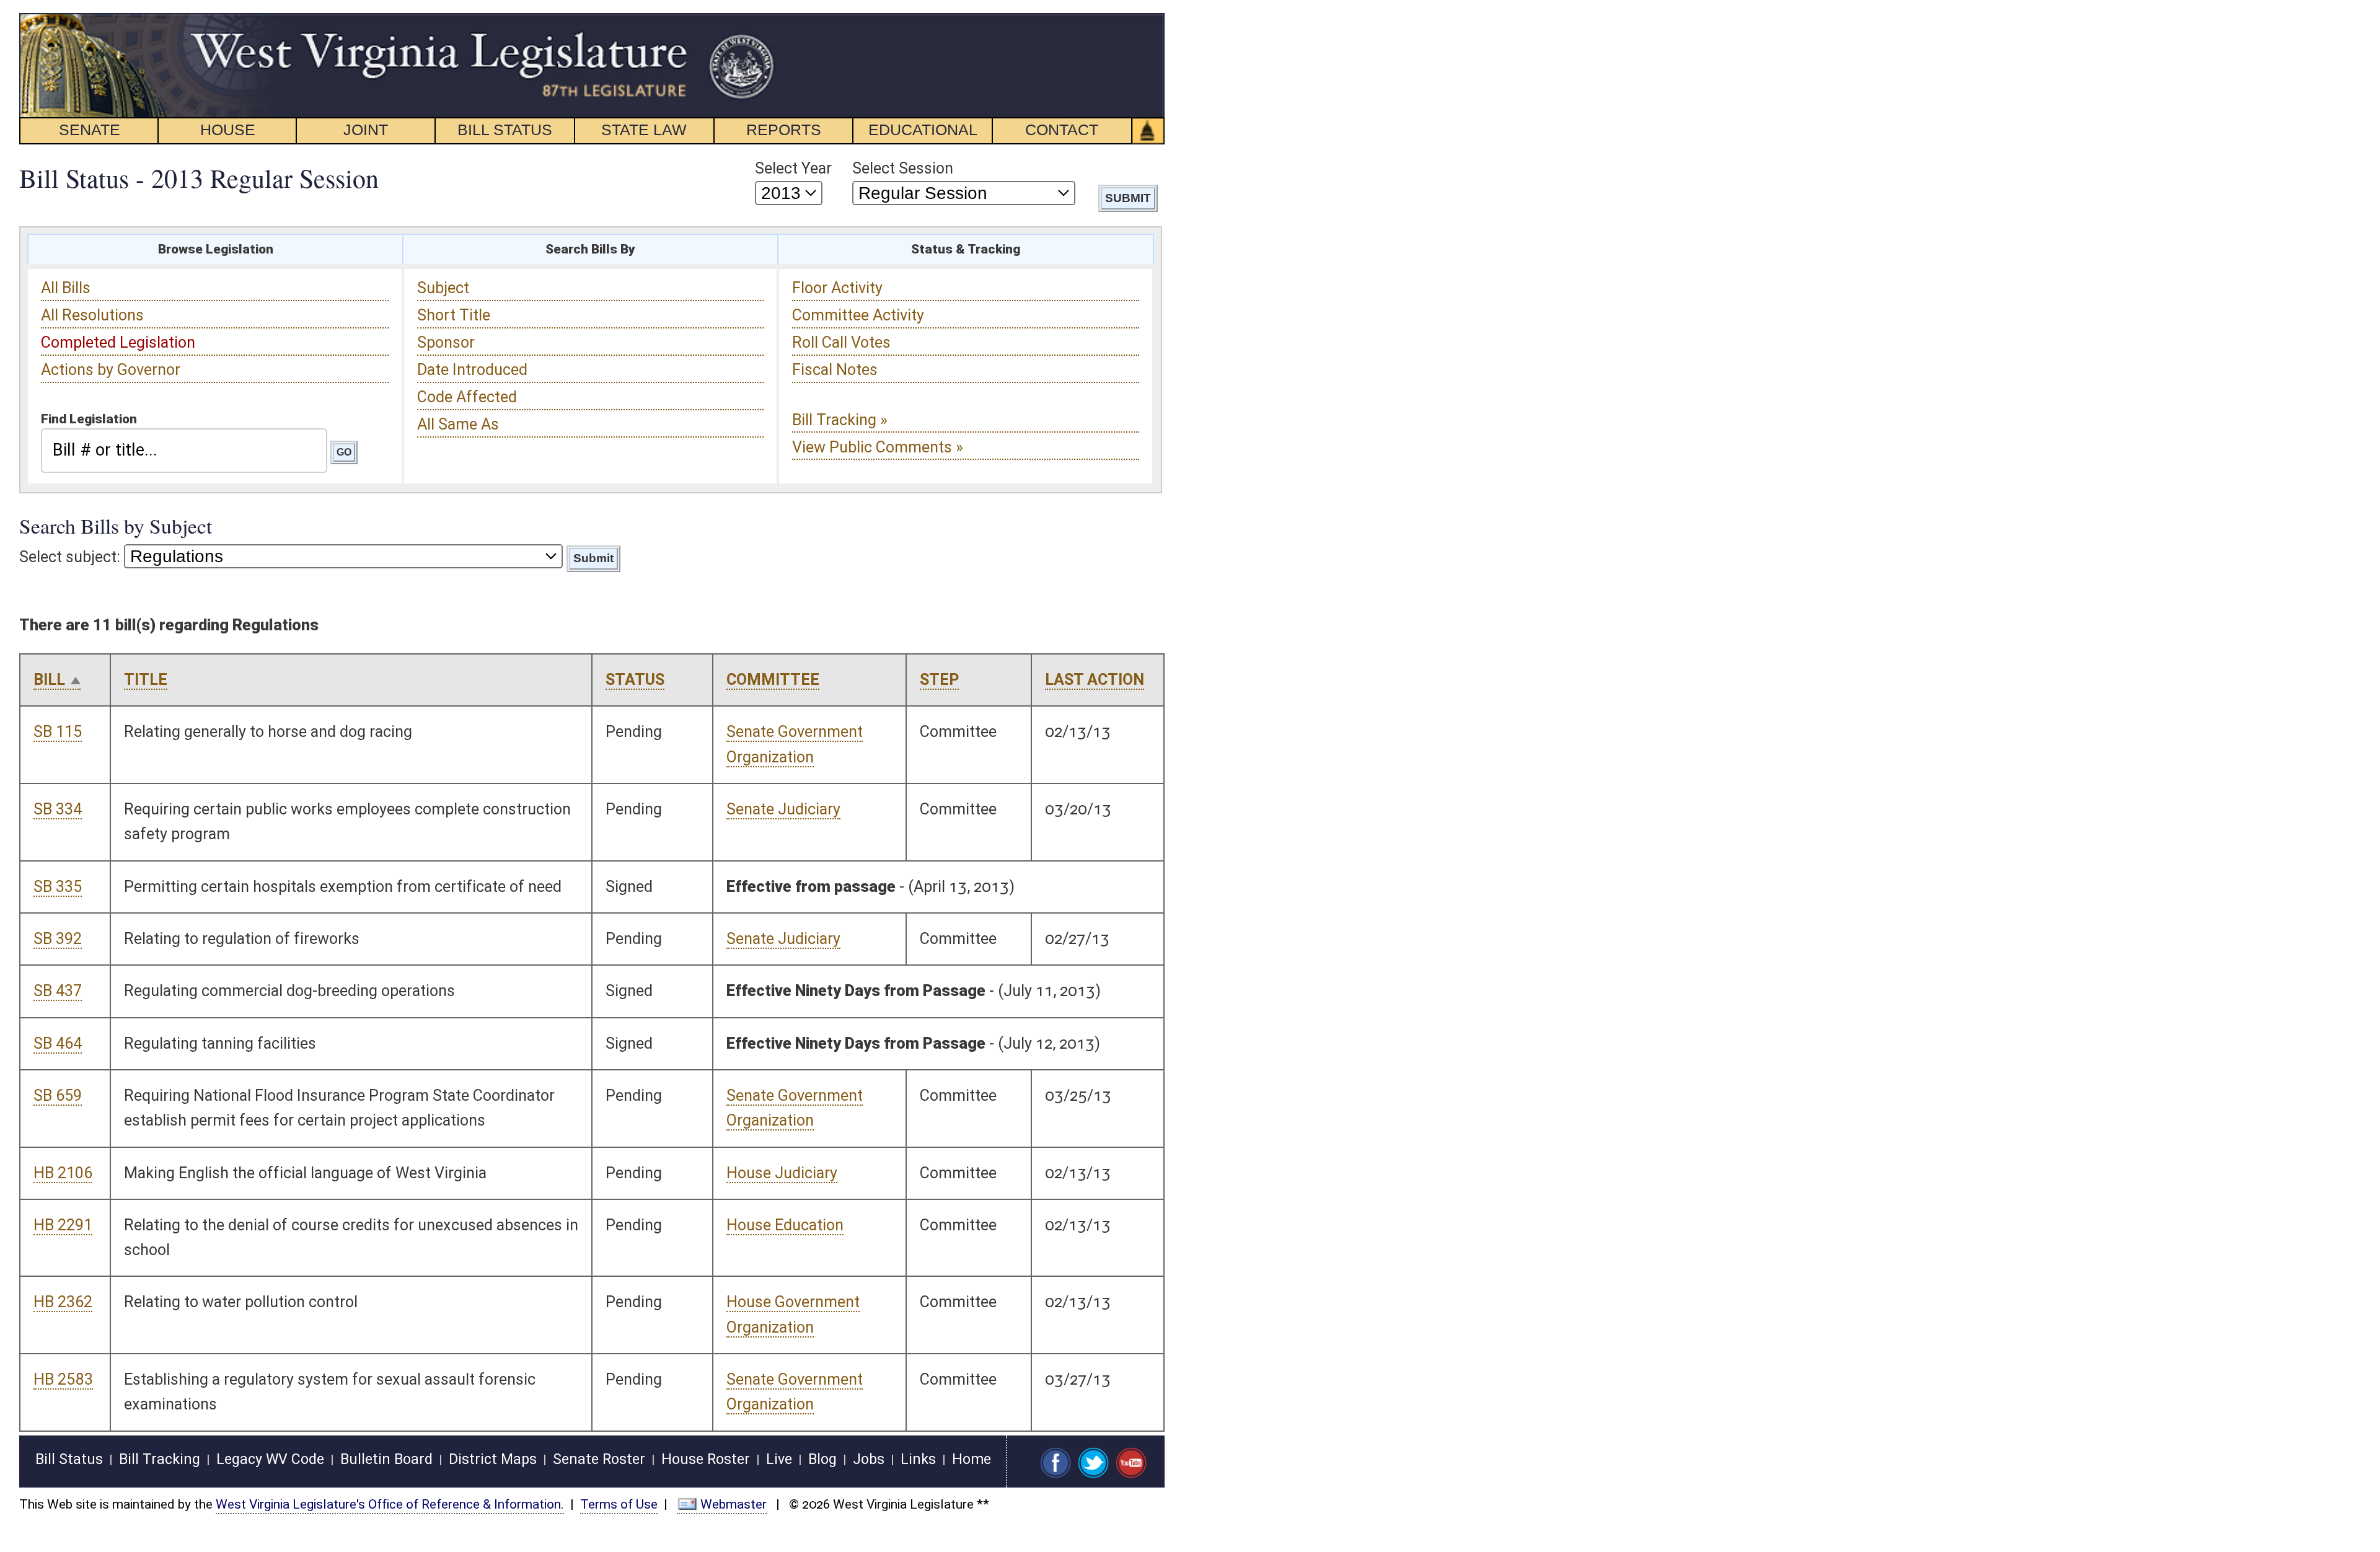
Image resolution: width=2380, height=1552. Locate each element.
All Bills (66, 288)
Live (779, 1459)
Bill (49, 680)
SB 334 (58, 809)
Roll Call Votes (841, 342)
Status (635, 680)
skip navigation (753, 20)
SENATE (90, 130)
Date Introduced (472, 370)
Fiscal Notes (835, 370)
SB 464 (58, 1043)
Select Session (903, 168)
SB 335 (58, 887)
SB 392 (58, 939)
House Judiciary (782, 1173)
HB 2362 (63, 1302)
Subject (443, 288)
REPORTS (784, 130)
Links (918, 1459)
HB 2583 (63, 1379)
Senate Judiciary (783, 809)
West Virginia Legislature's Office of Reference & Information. (390, 1504)
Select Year (793, 168)
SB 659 (58, 1096)
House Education (785, 1225)
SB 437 (58, 991)
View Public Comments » (878, 447)
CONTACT (1062, 130)
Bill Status (69, 1459)
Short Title (454, 315)
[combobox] (184, 451)
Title (146, 680)
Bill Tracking (160, 1459)
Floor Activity (837, 288)
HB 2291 (63, 1225)
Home (972, 1459)
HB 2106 (63, 1173)
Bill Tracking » (840, 420)
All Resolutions (92, 315)
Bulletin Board (386, 1459)
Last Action (1095, 680)
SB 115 (58, 732)
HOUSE (228, 130)
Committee (773, 680)
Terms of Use (619, 1504)
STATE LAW (644, 130)
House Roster (706, 1459)
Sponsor (446, 342)
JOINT (366, 130)
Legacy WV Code (270, 1459)
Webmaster (734, 1504)
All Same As (458, 424)
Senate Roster (599, 1459)
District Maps (493, 1459)
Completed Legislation (118, 342)
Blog (822, 1459)
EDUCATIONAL (923, 130)
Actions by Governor (111, 370)
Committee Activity (858, 315)
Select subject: (70, 557)
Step (939, 680)
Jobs (869, 1459)
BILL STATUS (505, 130)
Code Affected (467, 397)
